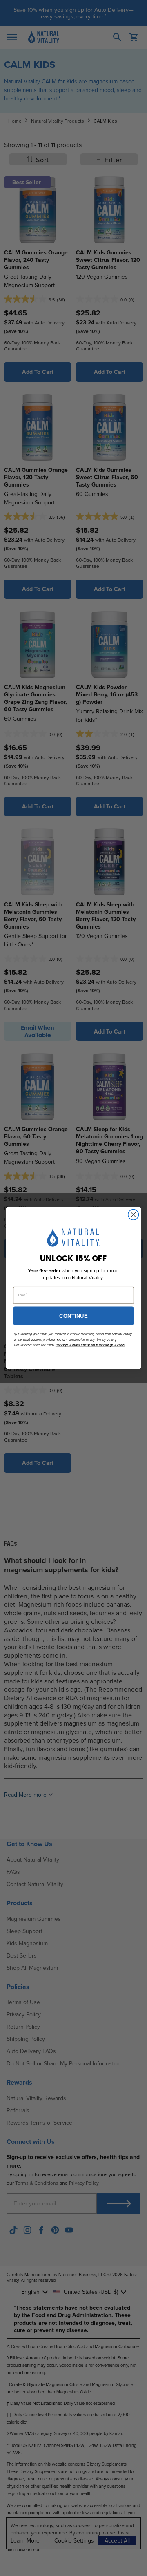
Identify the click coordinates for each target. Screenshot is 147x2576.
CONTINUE (73, 1316)
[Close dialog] (134, 1215)
